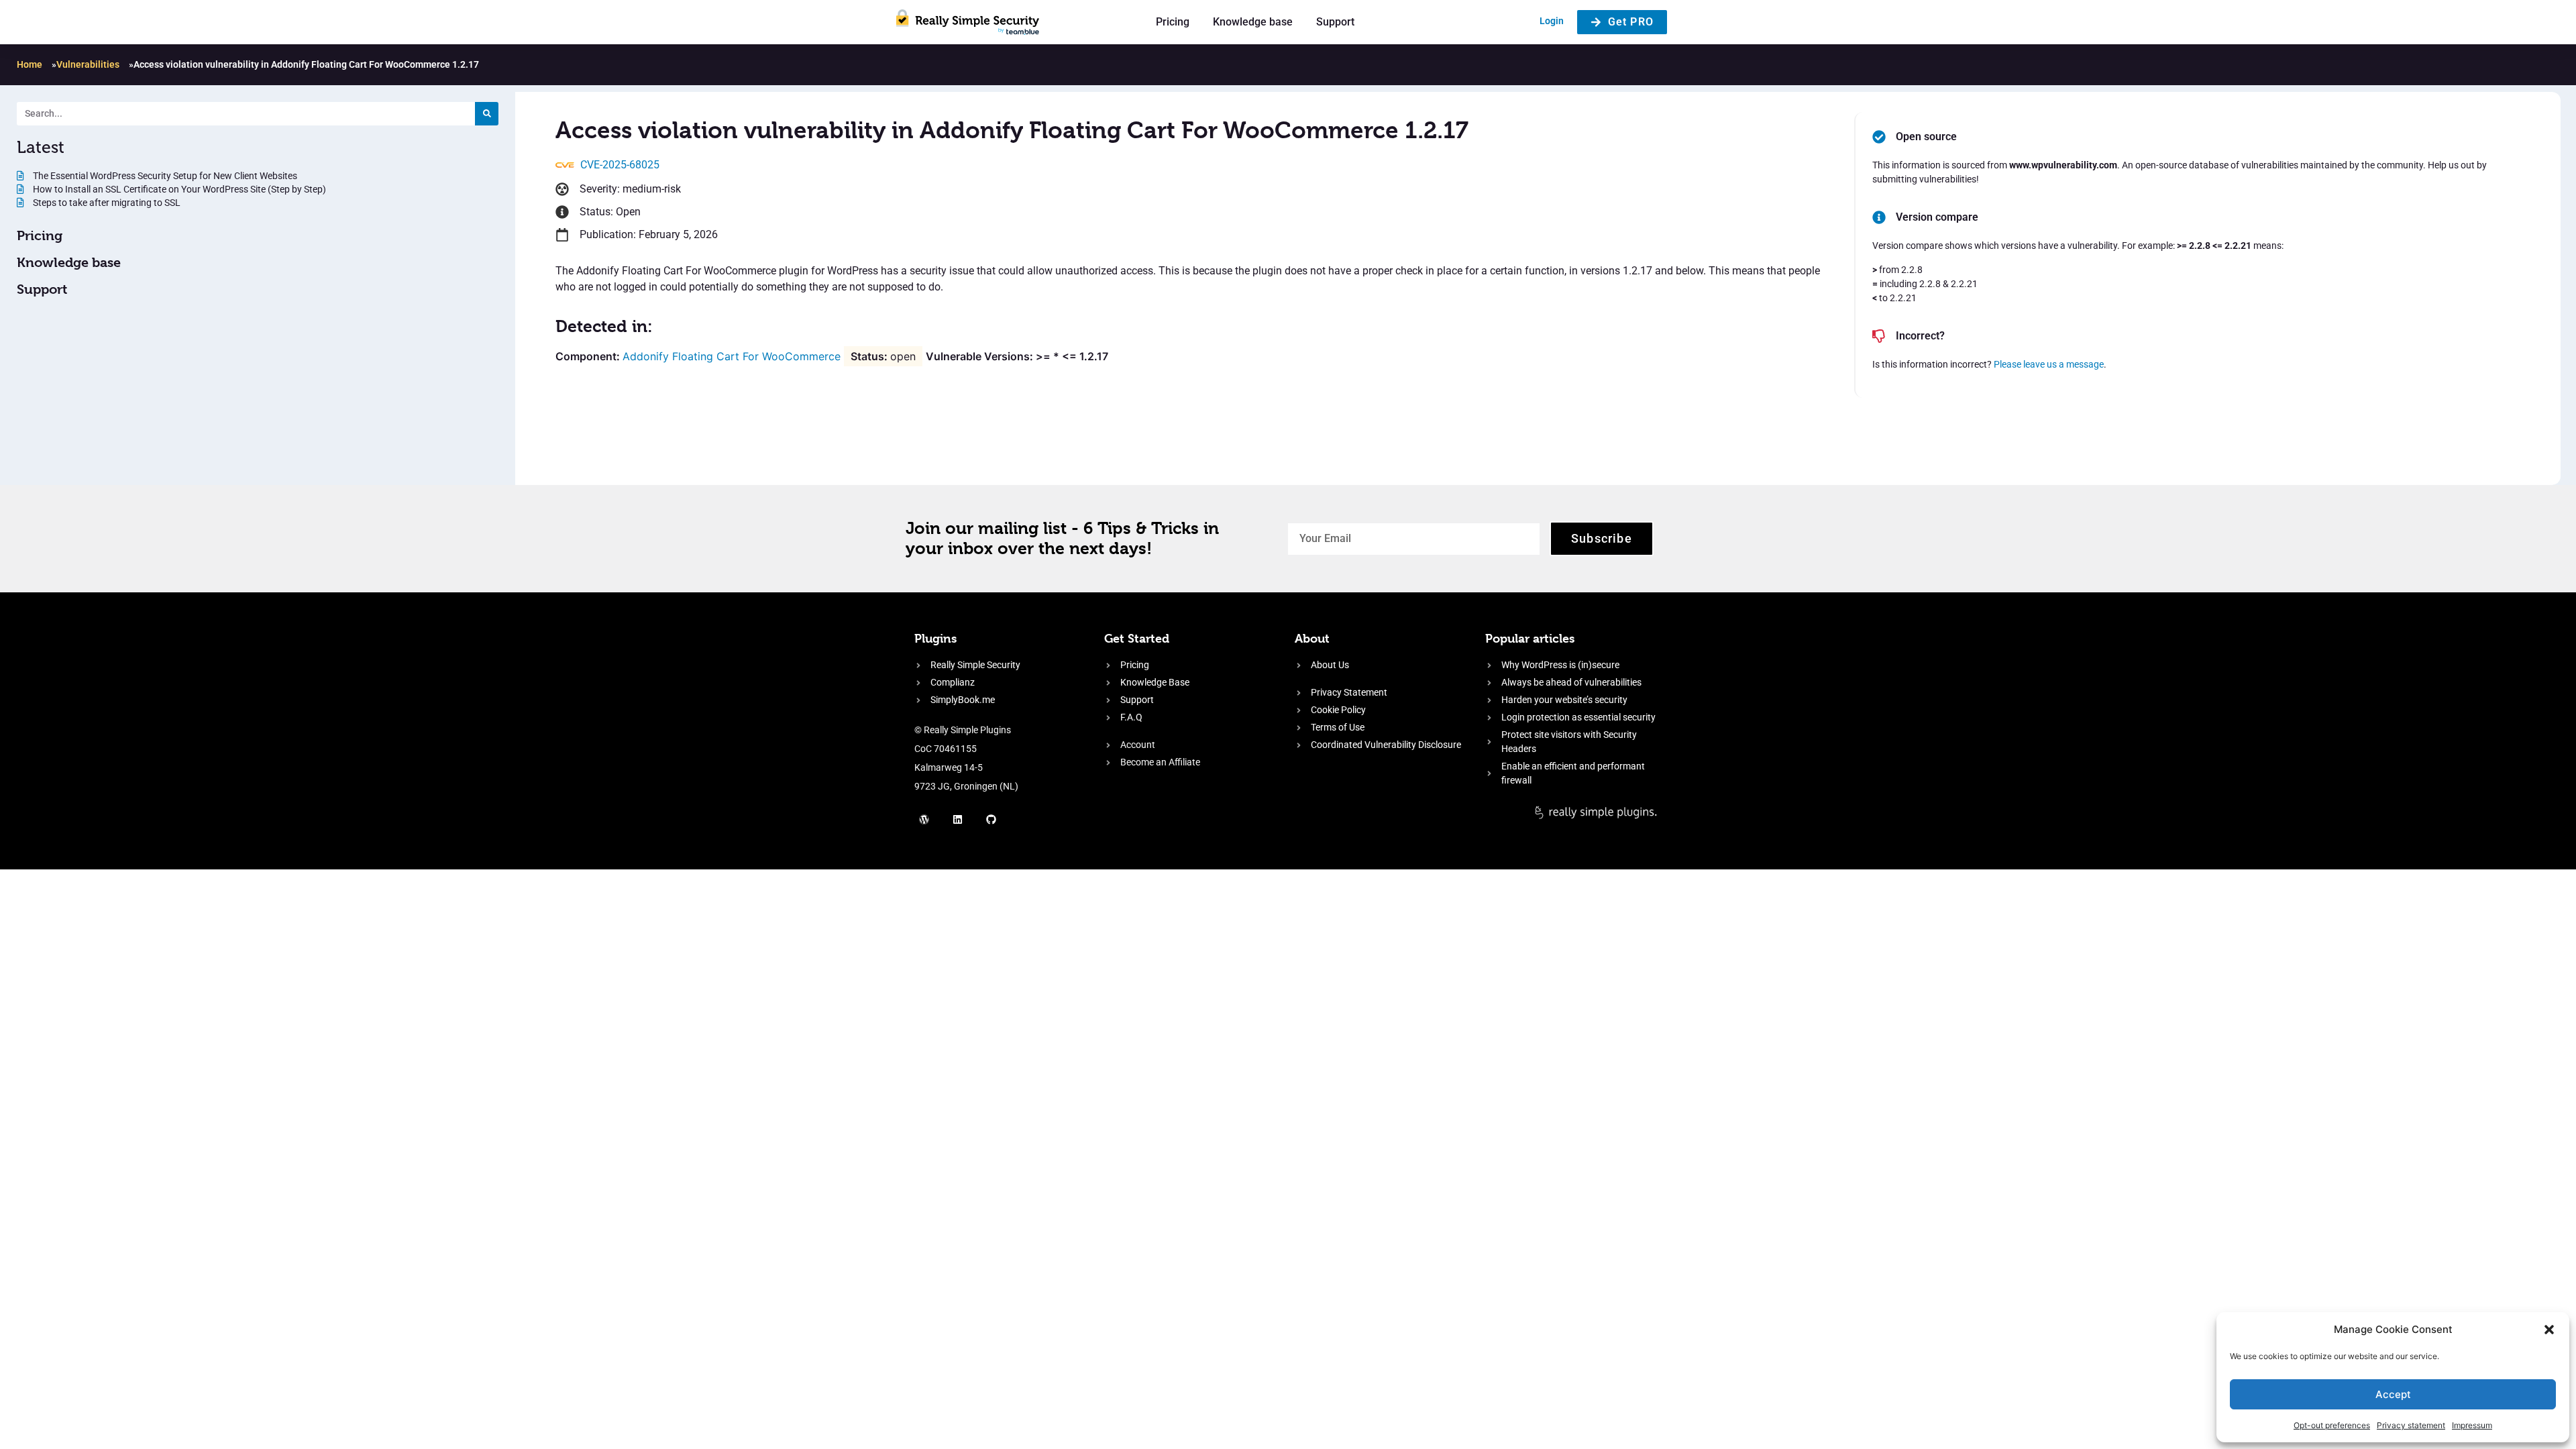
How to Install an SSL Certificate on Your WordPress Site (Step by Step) (178, 189)
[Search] (487, 114)
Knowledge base (1253, 22)
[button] (2549, 1330)
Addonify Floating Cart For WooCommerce (732, 356)
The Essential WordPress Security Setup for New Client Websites (164, 176)
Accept (2393, 1394)
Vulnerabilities (88, 64)
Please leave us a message (2049, 364)
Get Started (1137, 638)
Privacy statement (2411, 1425)
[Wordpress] (924, 819)
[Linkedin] (958, 819)
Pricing (1173, 22)
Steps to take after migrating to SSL (106, 203)
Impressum (2472, 1425)
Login (1552, 21)
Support (1335, 22)
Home (30, 64)
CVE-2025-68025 (620, 165)
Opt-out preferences (2332, 1425)
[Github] (991, 819)
